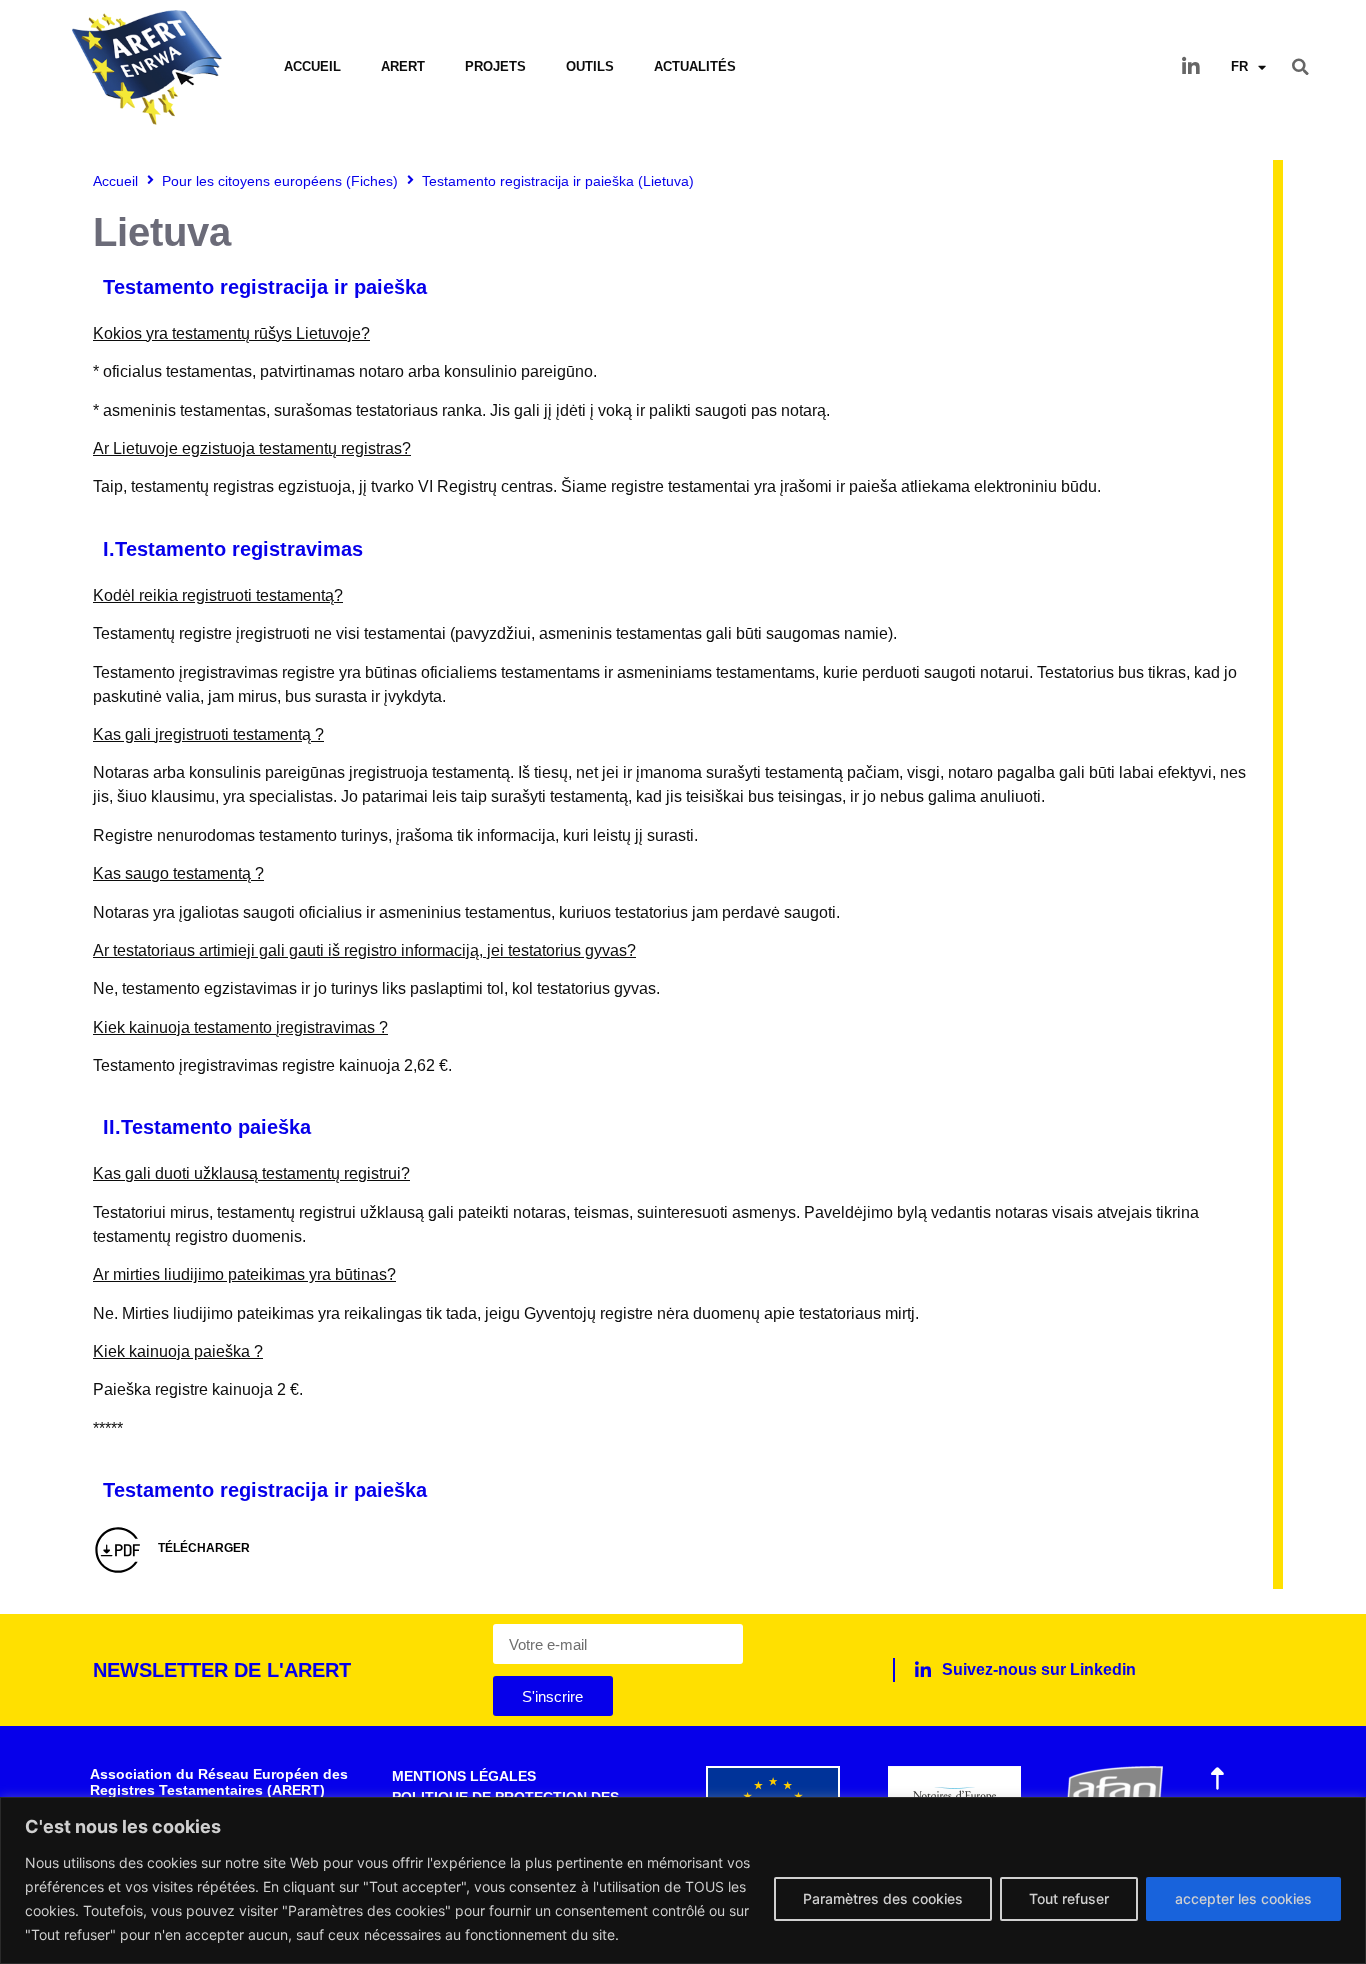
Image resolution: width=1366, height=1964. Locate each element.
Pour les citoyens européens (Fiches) (280, 181)
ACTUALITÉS (695, 66)
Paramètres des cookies (883, 1898)
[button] (1301, 67)
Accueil (312, 66)
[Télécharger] (118, 1550)
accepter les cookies (1243, 1898)
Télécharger (204, 1548)
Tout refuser (1069, 1898)
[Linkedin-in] (1191, 67)
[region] (683, 1880)
